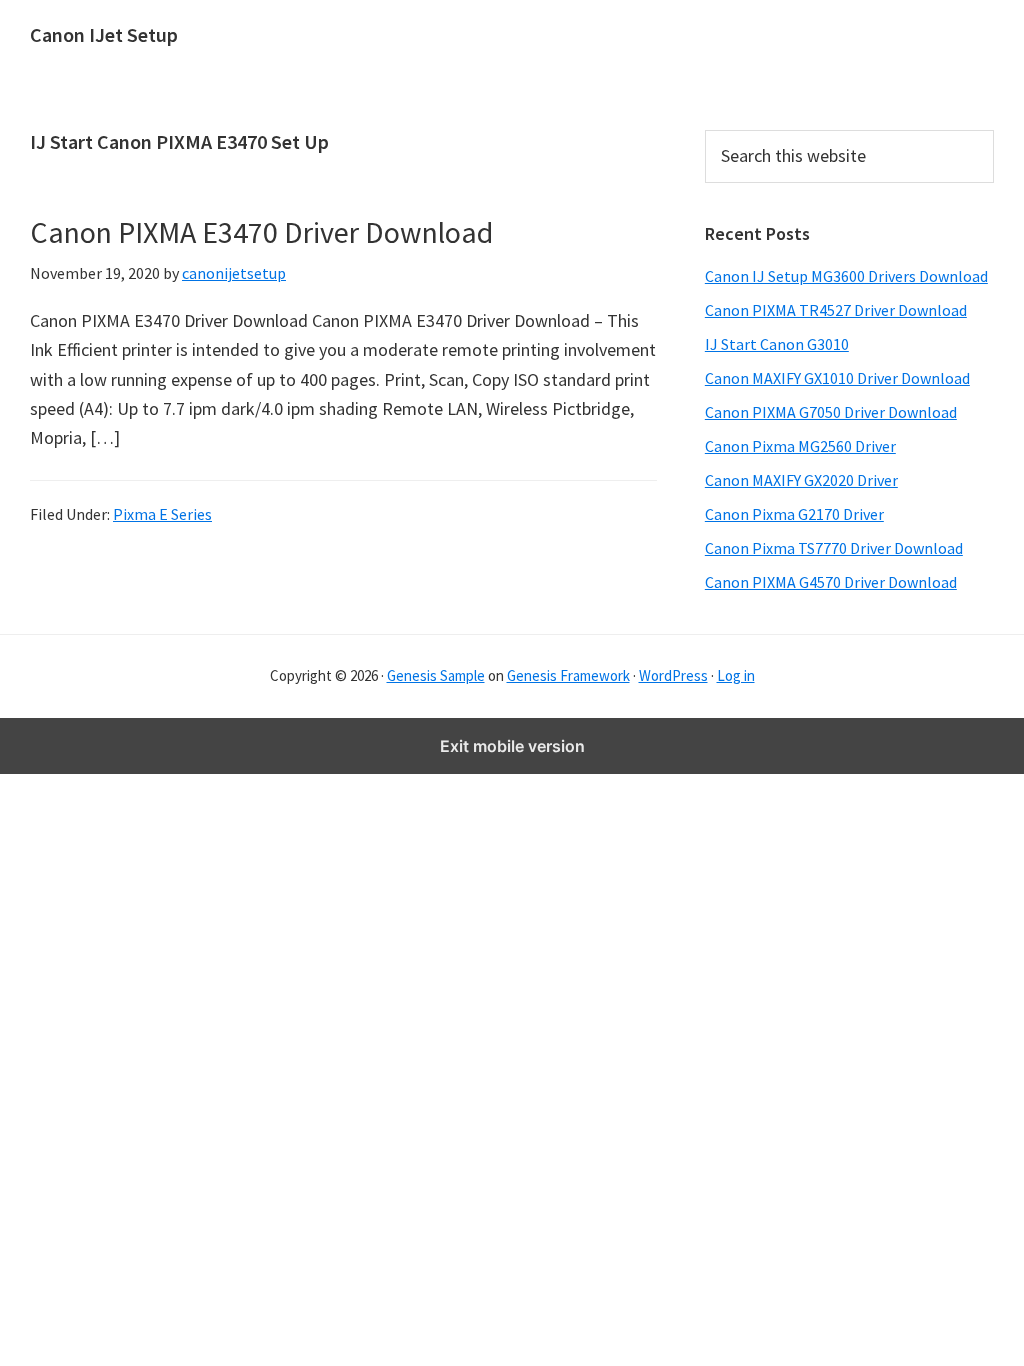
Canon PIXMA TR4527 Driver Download (836, 310)
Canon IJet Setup (104, 34)
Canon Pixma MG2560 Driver (800, 446)
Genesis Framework (568, 675)
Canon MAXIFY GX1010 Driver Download (837, 378)
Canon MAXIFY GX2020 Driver (801, 480)
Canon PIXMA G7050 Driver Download (831, 412)
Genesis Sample (436, 675)
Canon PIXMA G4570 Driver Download (831, 582)
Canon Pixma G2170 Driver (794, 514)
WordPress (673, 675)
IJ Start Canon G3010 (777, 344)
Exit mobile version (512, 746)
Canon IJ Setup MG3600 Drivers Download (846, 276)
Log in (736, 675)
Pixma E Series (162, 514)
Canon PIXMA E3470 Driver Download (261, 232)
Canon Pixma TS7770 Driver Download (834, 548)
